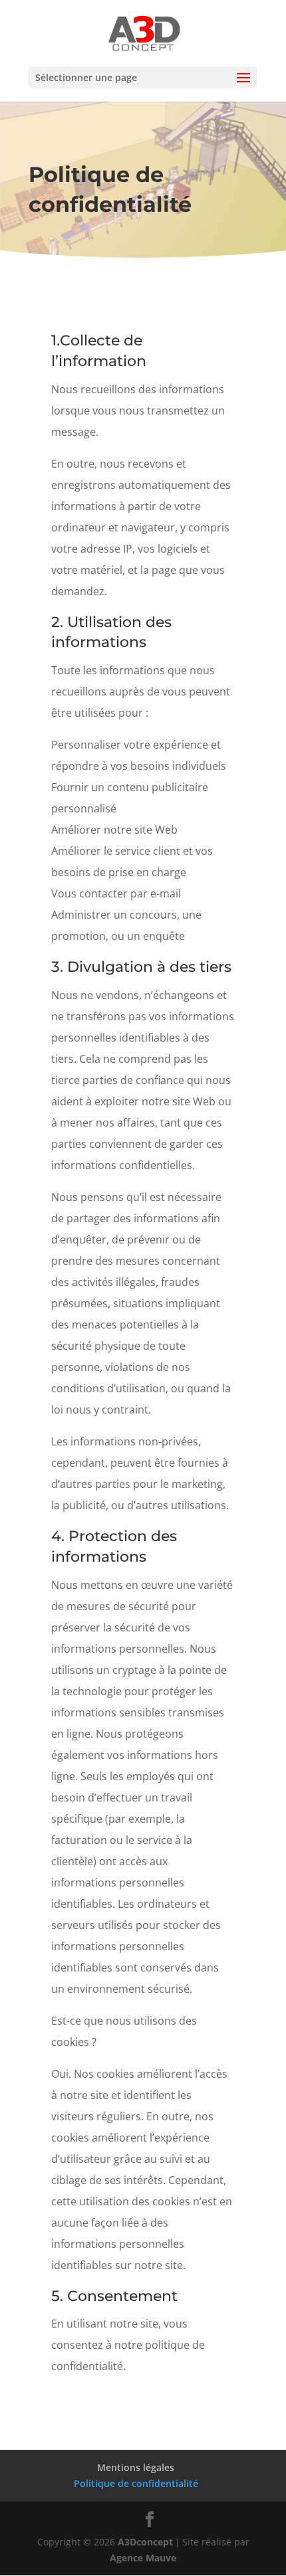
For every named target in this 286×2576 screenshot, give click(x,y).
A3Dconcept (145, 2542)
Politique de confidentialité (136, 2483)
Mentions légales (136, 2467)
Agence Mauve (143, 2558)
